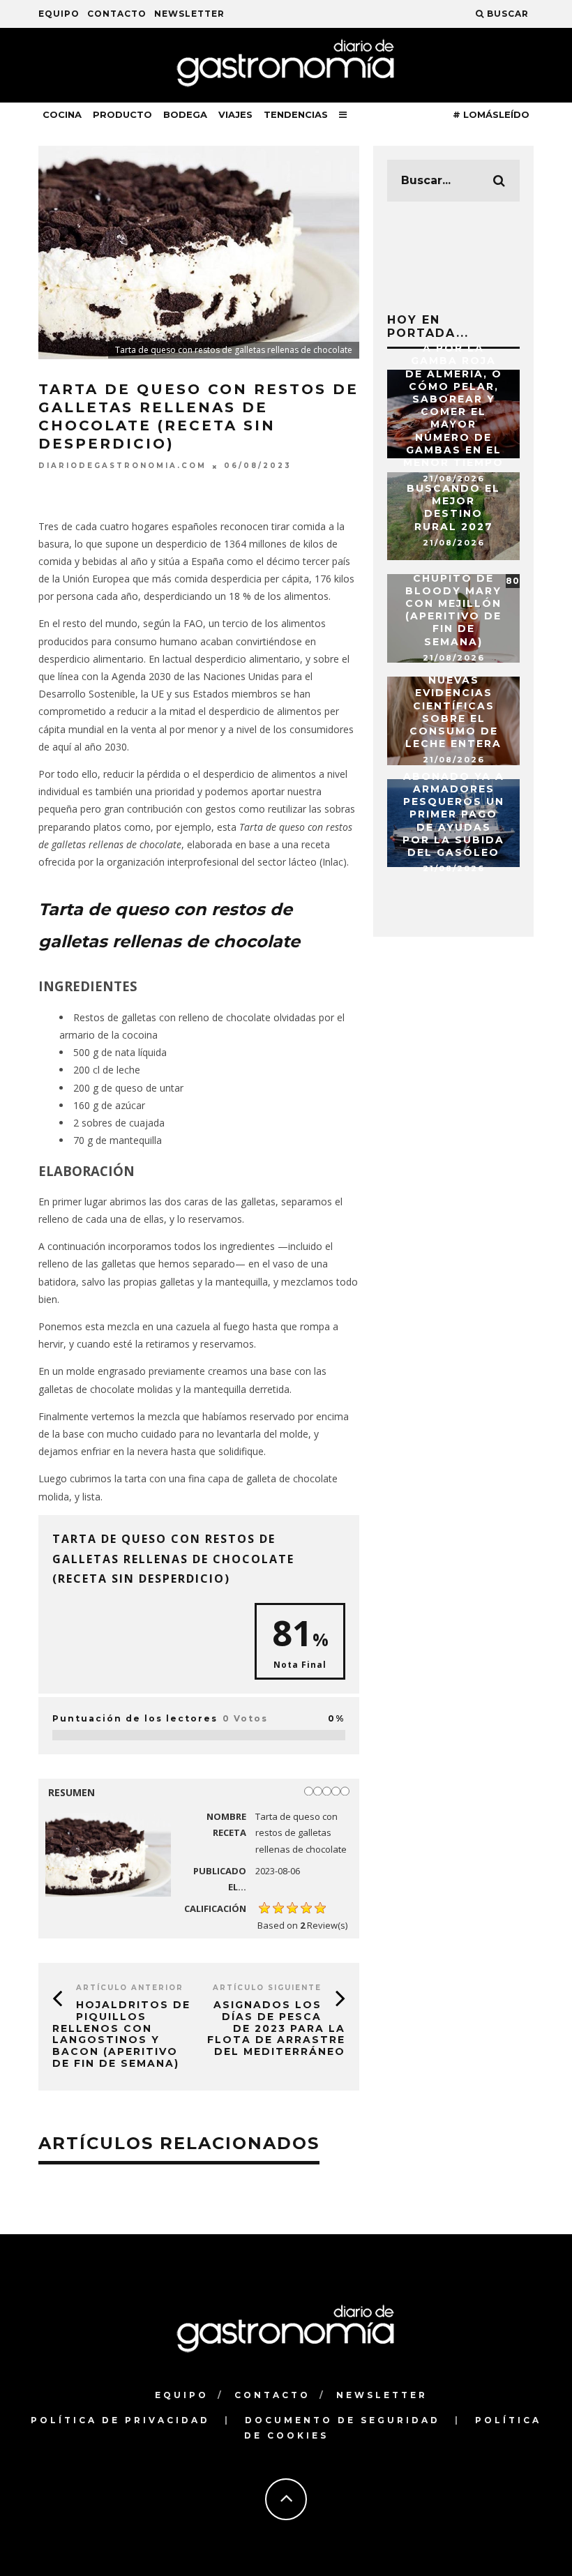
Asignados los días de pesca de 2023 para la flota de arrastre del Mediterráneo (276, 2028)
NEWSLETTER (189, 14)
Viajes (235, 114)
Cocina (62, 114)
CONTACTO (117, 14)
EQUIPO (59, 14)
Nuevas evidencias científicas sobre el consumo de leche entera (453, 712)
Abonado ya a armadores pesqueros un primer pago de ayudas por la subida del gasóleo (453, 814)
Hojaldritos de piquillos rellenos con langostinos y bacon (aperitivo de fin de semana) (121, 2034)
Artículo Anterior (130, 1988)
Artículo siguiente (267, 1988)
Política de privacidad (120, 2420)
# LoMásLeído (491, 114)
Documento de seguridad (343, 2420)
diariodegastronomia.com (122, 466)
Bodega (185, 114)
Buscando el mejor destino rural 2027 (453, 507)
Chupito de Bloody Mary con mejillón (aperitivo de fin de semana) (453, 610)
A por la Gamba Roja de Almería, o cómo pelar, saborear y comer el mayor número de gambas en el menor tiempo (453, 405)
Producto (122, 114)
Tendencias (296, 114)
